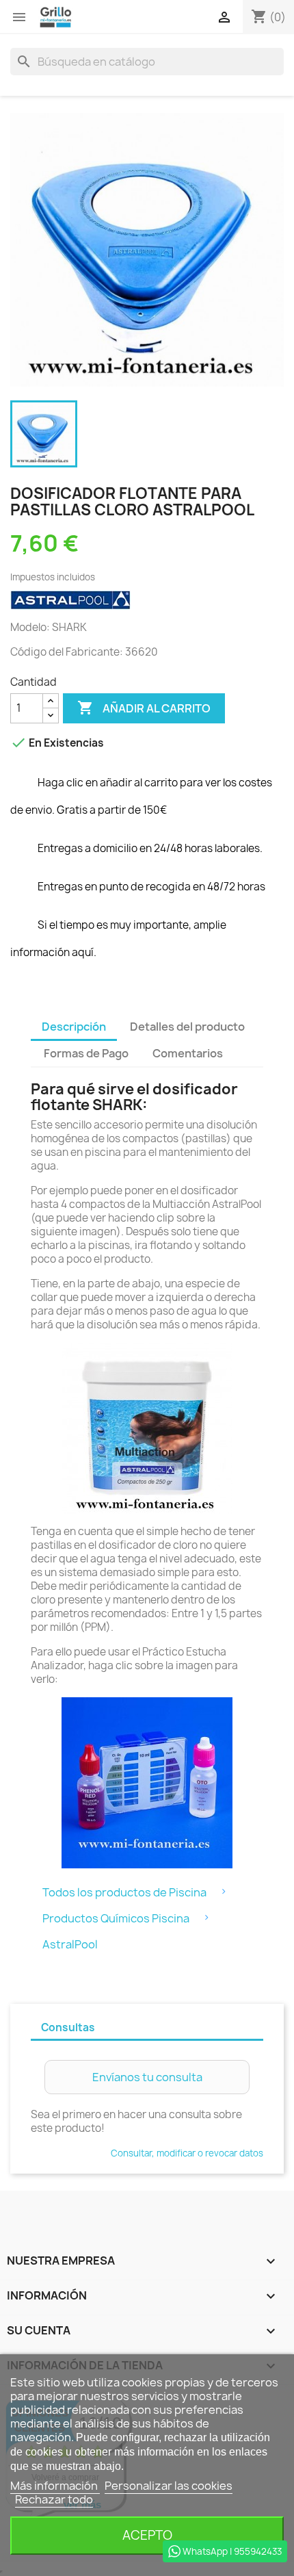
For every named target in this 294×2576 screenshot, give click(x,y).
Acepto (147, 2535)
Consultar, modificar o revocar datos (187, 2153)
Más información (55, 2486)
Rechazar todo (54, 2499)
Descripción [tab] (74, 1027)
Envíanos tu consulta (147, 2077)
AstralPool (70, 1944)
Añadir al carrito (144, 708)
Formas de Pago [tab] (86, 1053)
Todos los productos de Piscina (124, 1892)
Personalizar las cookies (169, 2486)
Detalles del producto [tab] (187, 1027)
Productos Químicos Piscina (116, 1918)
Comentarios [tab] (188, 1053)
